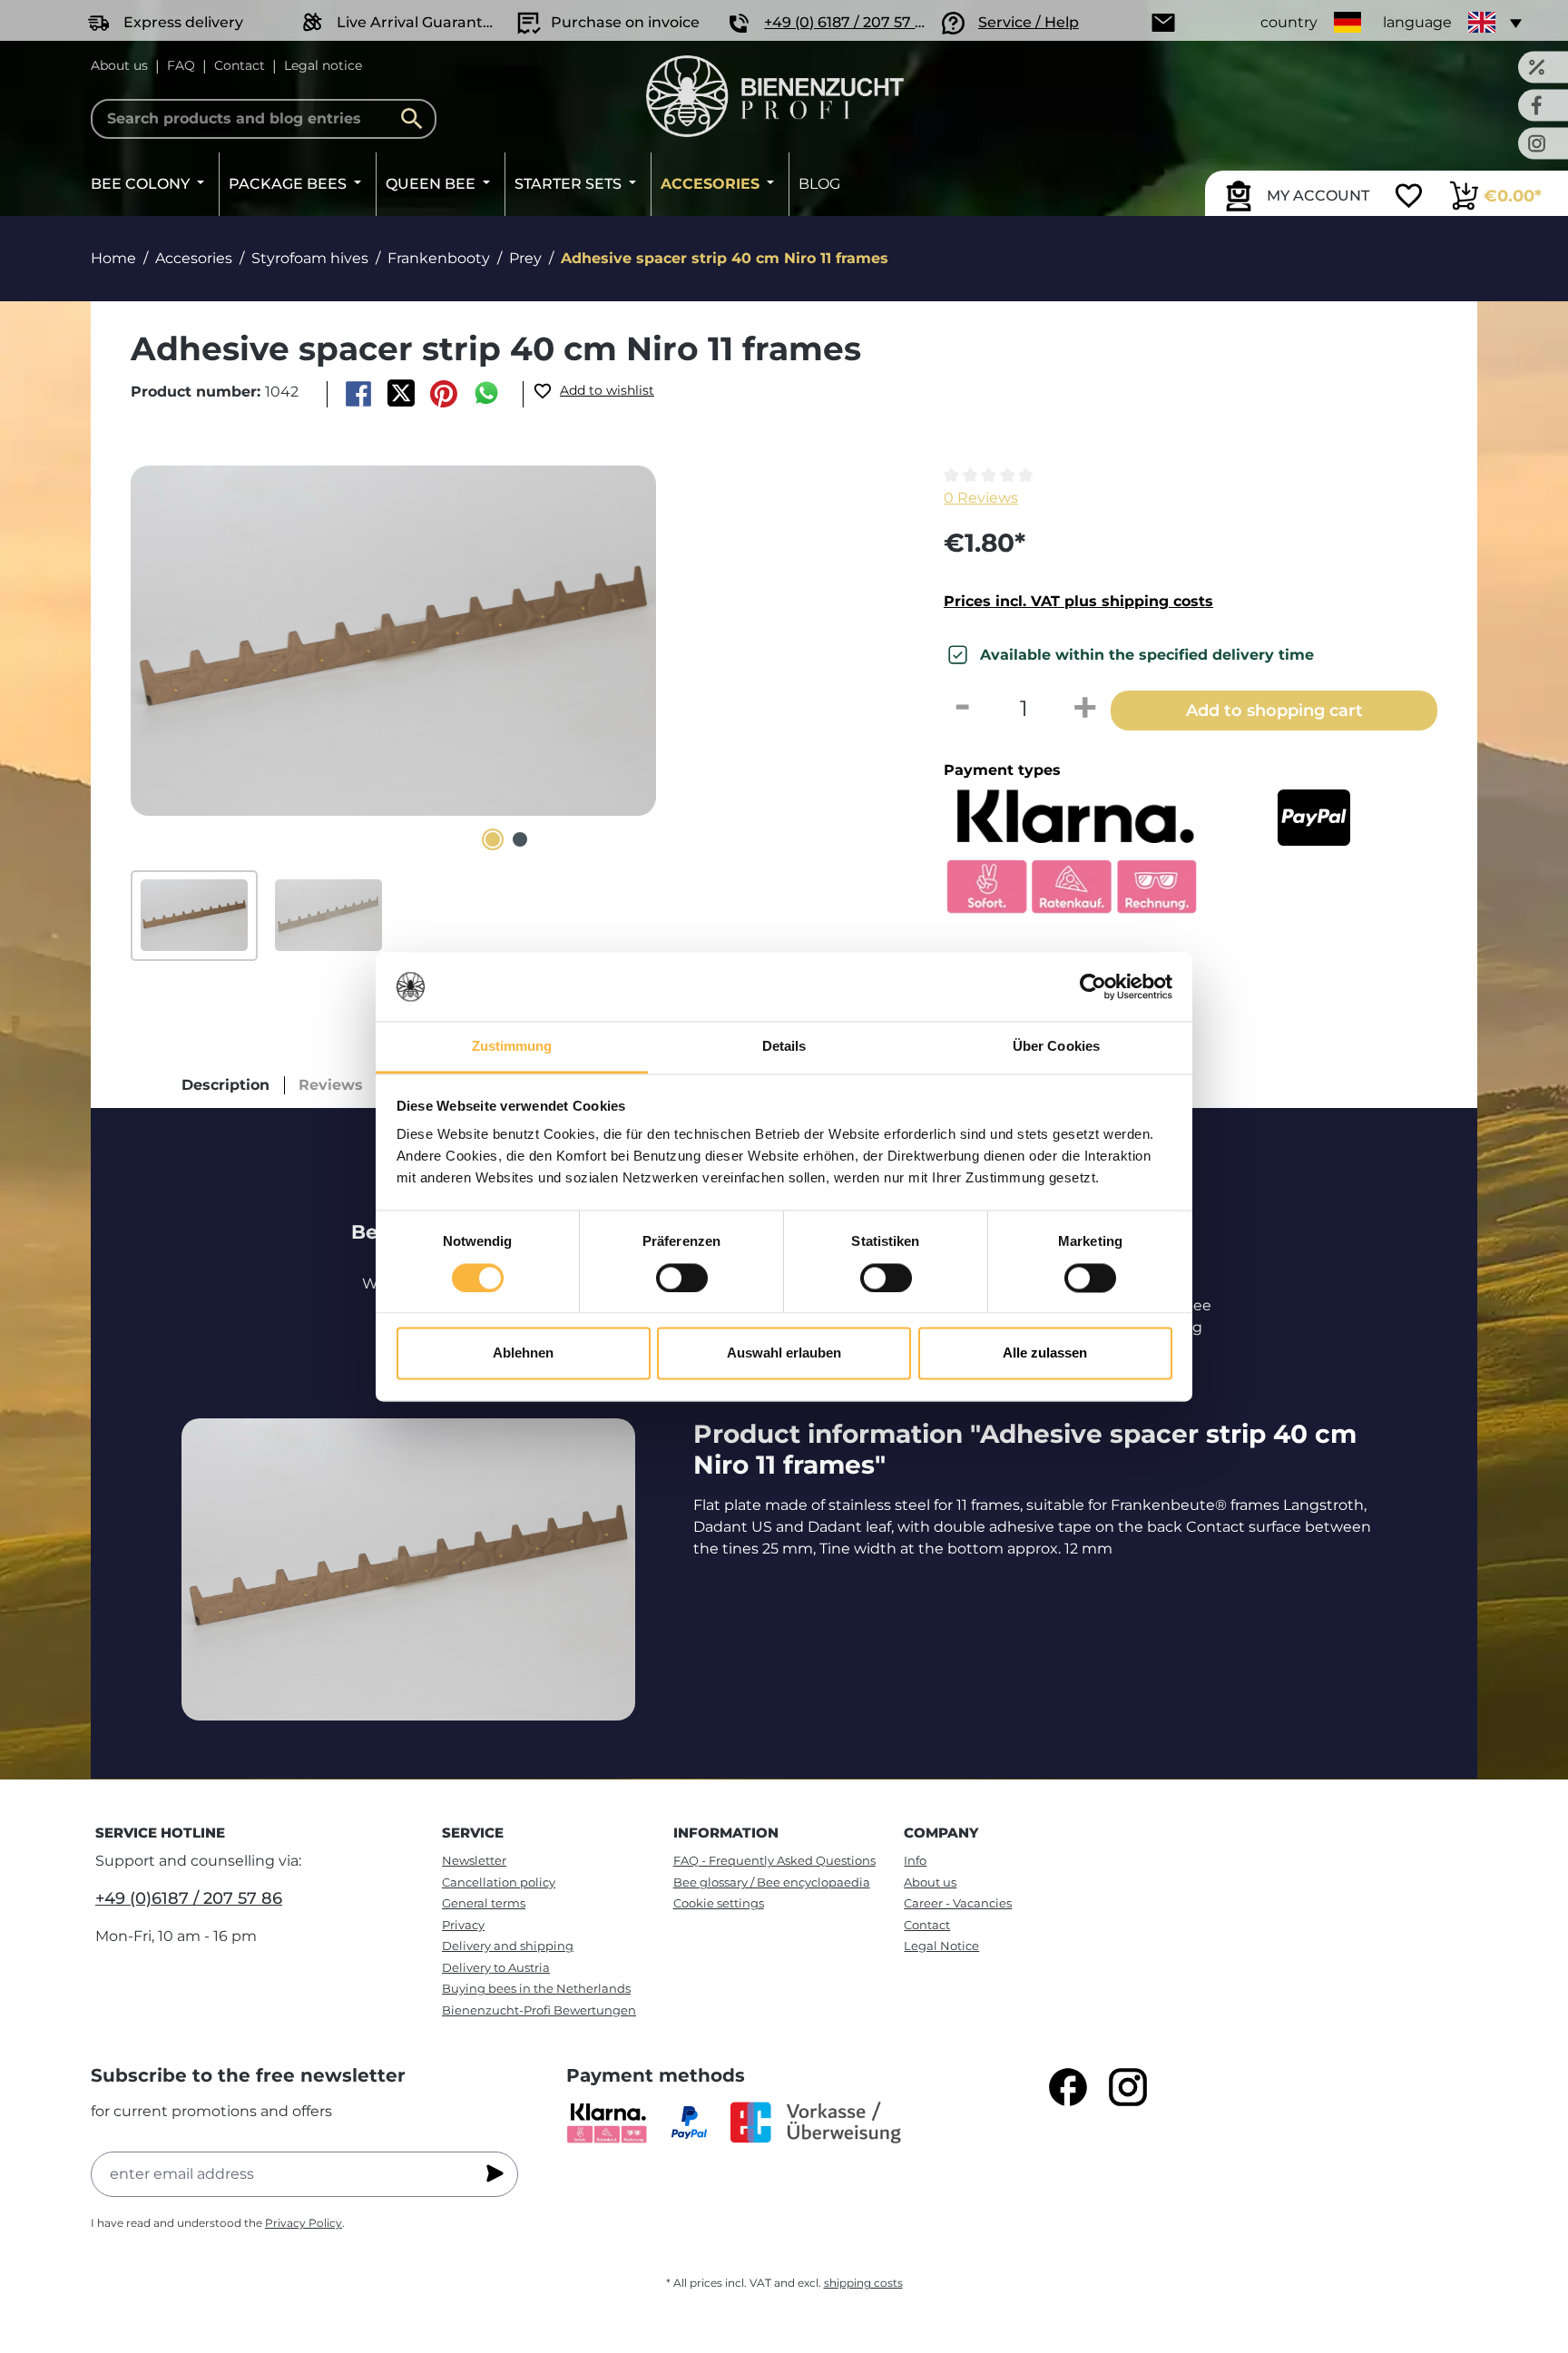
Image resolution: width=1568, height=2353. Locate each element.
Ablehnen (523, 1353)
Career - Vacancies (958, 1903)
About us (119, 65)
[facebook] (1068, 2087)
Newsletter (474, 1860)
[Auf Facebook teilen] (358, 394)
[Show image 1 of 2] (493, 839)
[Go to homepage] (775, 96)
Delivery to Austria (496, 1967)
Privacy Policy (304, 2223)
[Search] (416, 119)
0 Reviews (981, 498)
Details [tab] (784, 1047)
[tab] (225, 1085)
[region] (506, 713)
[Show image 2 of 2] (520, 839)
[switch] (682, 1278)
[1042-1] (393, 641)
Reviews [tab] (331, 1085)
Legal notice (323, 65)
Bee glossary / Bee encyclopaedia (772, 1882)
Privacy (463, 1925)
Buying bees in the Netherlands (536, 1988)
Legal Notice (941, 1946)
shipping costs (863, 2283)
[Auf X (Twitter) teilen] (401, 394)
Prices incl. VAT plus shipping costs (1078, 601)
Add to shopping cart (1274, 710)
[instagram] (1128, 2087)
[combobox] (264, 119)
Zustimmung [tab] (512, 1047)
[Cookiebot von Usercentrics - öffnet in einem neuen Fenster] (1093, 986)
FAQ (181, 65)
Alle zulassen (1045, 1353)
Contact (240, 65)
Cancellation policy (499, 1882)
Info (915, 1860)
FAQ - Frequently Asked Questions (774, 1860)
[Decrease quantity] (962, 709)
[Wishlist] (1409, 198)
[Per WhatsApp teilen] (487, 394)
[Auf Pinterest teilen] (444, 394)
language (1417, 22)
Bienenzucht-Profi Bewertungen (539, 2010)
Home (113, 258)
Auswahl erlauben (784, 1353)
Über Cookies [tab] (1056, 1047)
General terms (484, 1903)
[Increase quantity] (1085, 709)
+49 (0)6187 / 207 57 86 (189, 1898)
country (1289, 22)
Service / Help (1029, 22)
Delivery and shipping (508, 1946)
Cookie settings (719, 1903)
